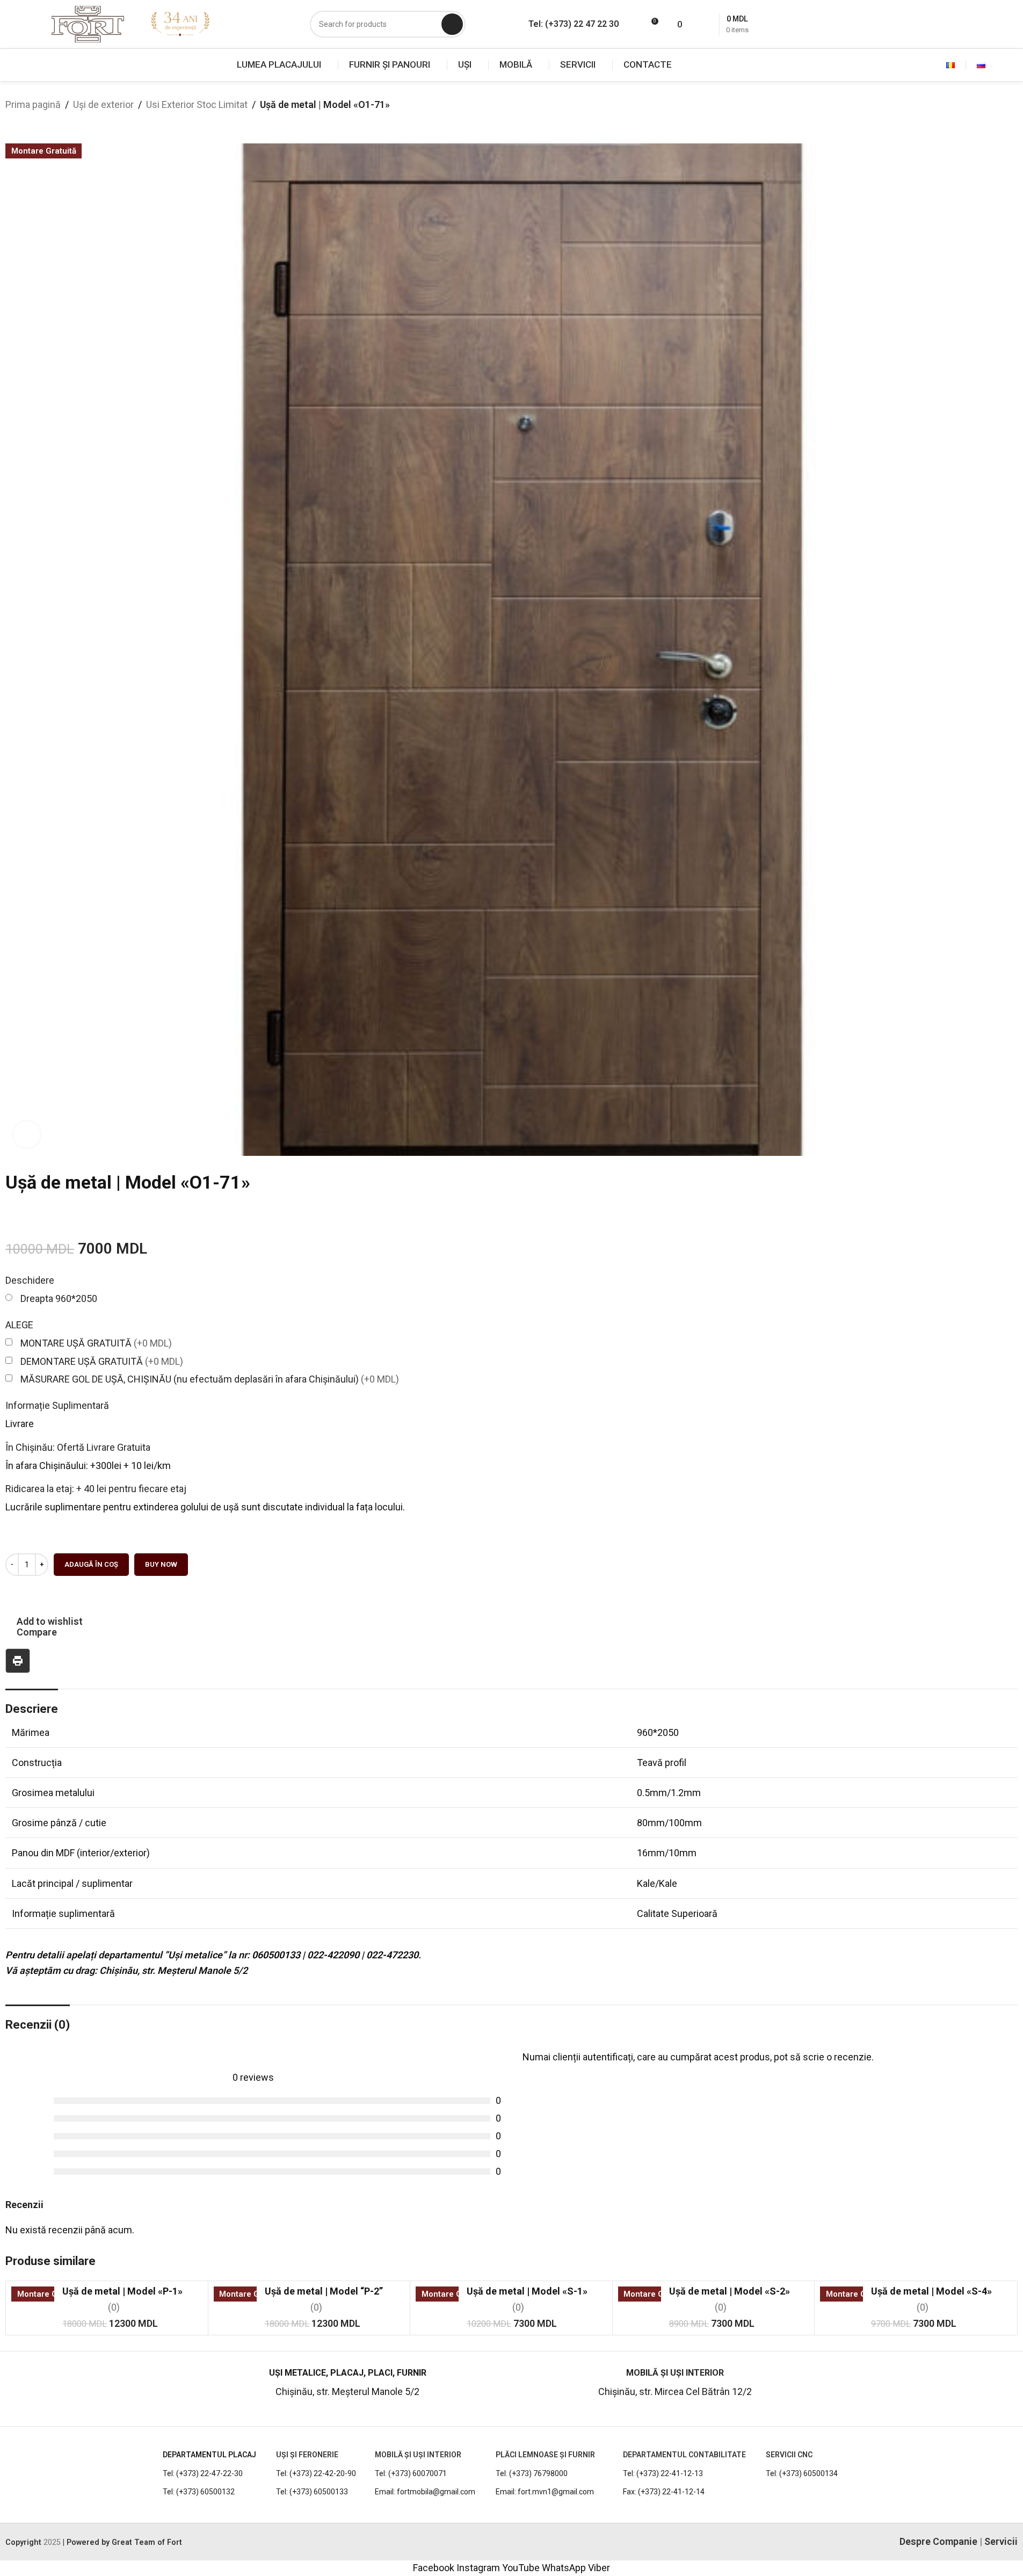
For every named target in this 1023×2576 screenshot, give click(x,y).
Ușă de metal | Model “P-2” (324, 2291)
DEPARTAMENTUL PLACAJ (209, 2455)
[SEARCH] (452, 24)
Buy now (161, 1564)
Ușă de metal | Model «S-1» (527, 2291)
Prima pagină (33, 104)
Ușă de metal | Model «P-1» (122, 2291)
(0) (114, 2307)
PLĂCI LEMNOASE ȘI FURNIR (545, 2455)
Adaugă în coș (91, 1564)
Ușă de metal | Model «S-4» (931, 2291)
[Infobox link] (92, 2388)
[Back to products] (25, 121)
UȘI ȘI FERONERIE (307, 2455)
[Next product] (38, 121)
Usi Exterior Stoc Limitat (197, 104)
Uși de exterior (103, 104)
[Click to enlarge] (27, 1134)
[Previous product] (12, 121)
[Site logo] (88, 23)
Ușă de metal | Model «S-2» (730, 2291)
